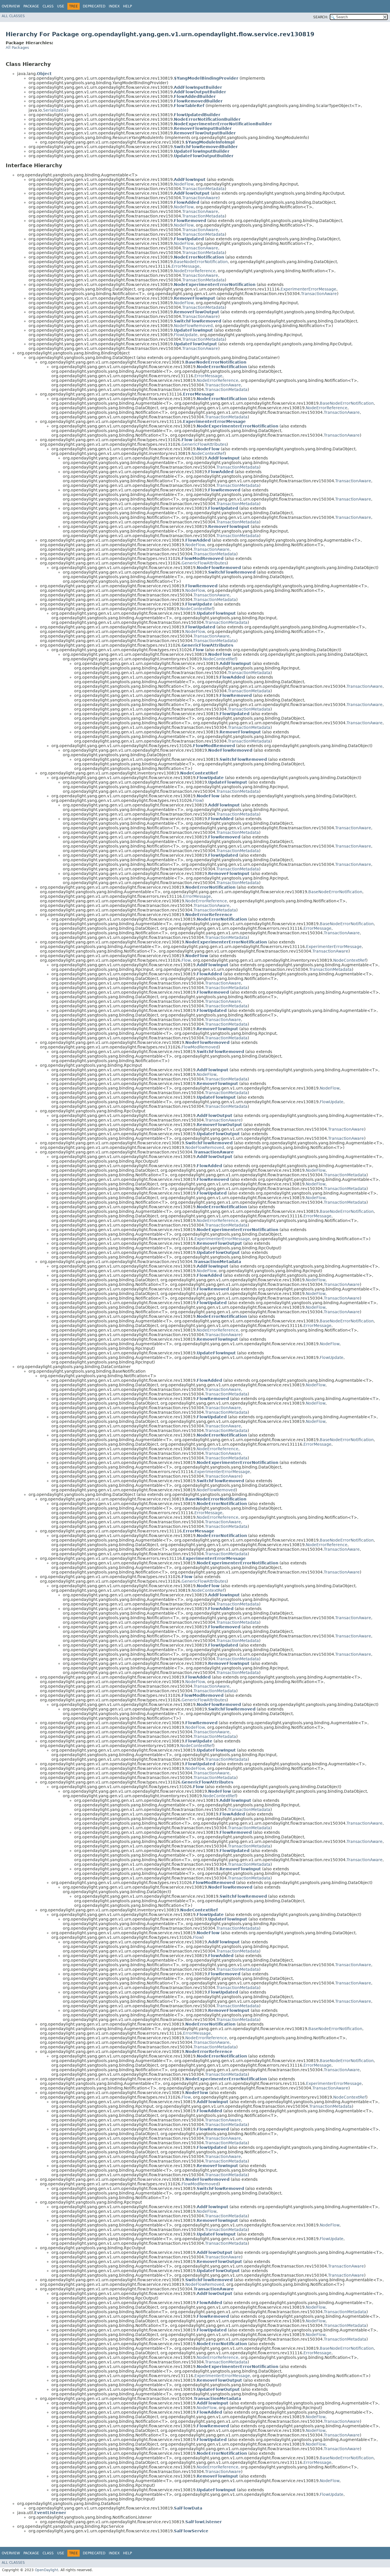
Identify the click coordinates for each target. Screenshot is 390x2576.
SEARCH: (321, 17)
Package (31, 6)
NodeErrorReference (195, 271)
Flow (198, 800)
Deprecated (94, 6)
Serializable (55, 110)
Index (114, 6)
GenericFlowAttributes (204, 444)
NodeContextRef (208, 453)
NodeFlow (184, 184)
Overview (11, 6)
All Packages (17, 48)
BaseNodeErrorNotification (201, 262)
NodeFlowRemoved (193, 326)
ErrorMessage (186, 266)
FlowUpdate (186, 335)
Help (127, 6)
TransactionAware (200, 198)
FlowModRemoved (200, 1047)
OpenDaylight (47, 2570)
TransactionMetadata (203, 189)
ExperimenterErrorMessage (308, 289)
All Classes (13, 16)
